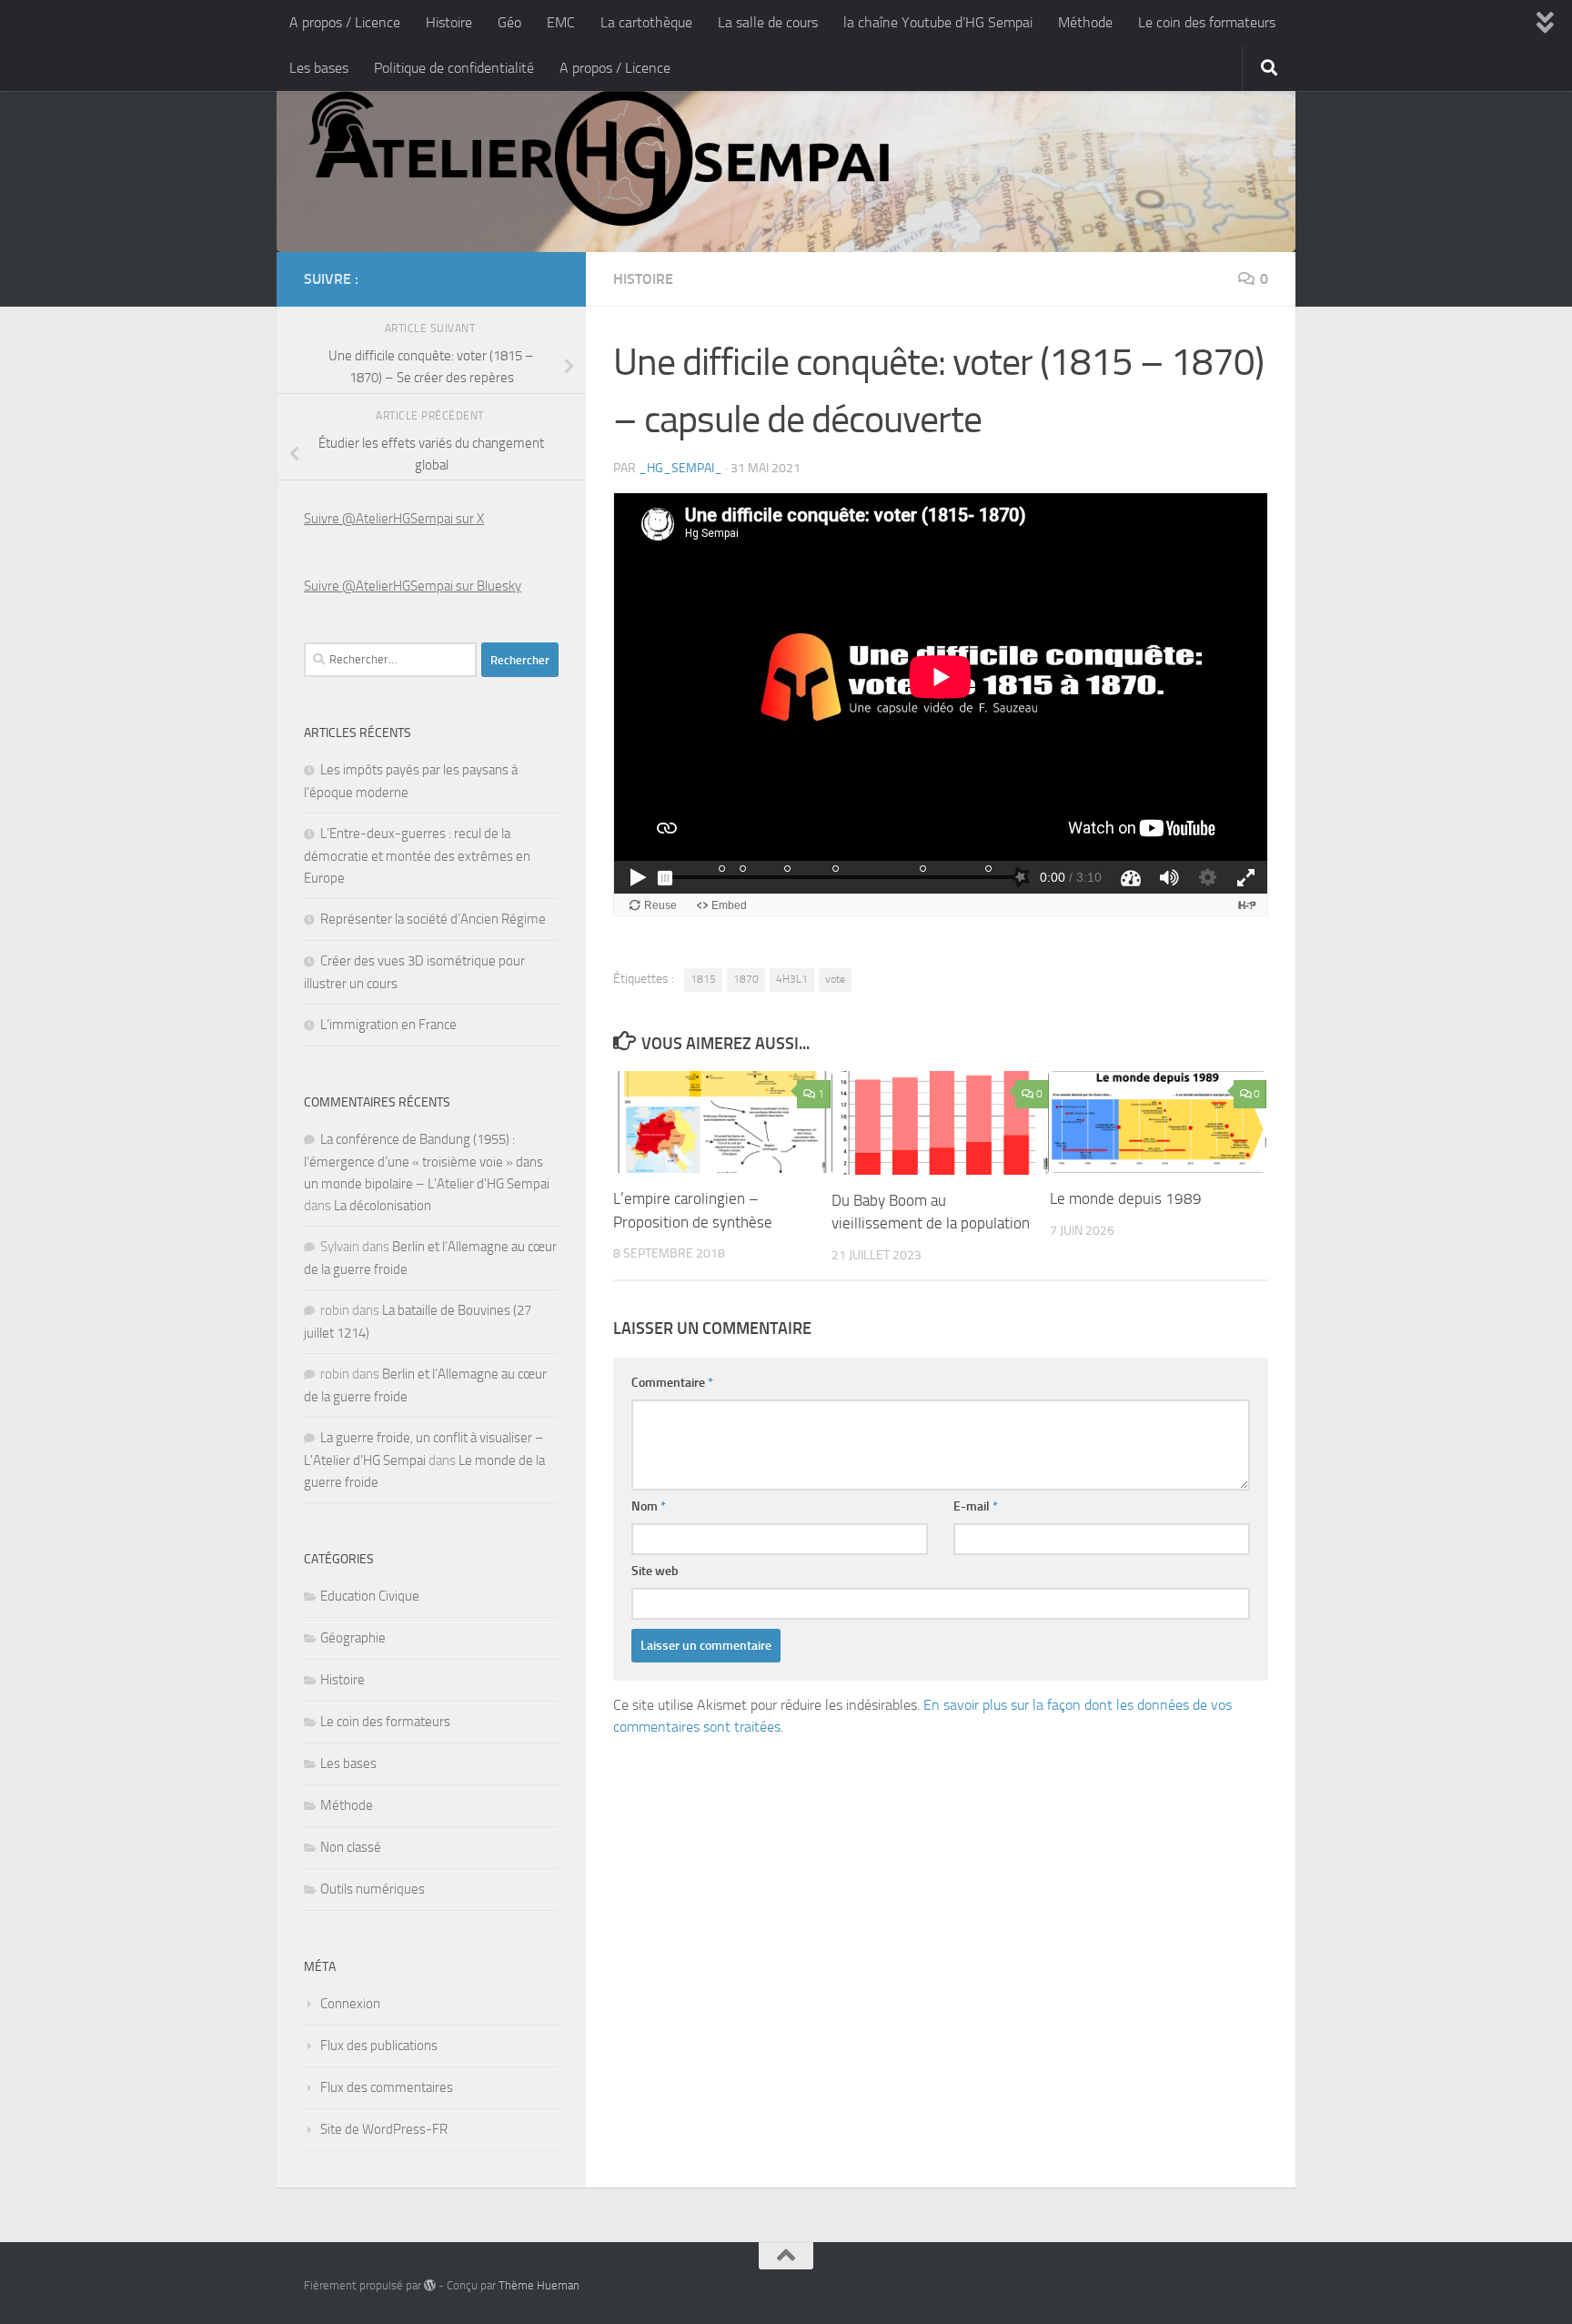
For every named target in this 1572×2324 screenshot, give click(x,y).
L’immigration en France (388, 1025)
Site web (655, 1571)
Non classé (351, 1847)
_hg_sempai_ (680, 468)
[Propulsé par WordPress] (430, 2285)
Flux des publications (379, 2046)
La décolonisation (383, 1206)
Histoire (449, 22)
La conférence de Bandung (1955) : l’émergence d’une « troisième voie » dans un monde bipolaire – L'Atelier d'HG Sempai (427, 1162)
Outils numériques (373, 1889)
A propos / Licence (345, 22)
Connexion (350, 2004)
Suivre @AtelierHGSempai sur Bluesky (413, 586)
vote (835, 979)
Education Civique (370, 1596)
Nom (649, 1506)
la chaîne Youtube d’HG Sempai (938, 22)
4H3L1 (792, 979)
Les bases (319, 68)
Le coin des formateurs (1207, 22)
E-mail (976, 1506)
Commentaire (672, 1383)
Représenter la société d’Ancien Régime (433, 919)
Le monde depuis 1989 (1126, 1198)
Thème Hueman (539, 2285)
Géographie (353, 1638)
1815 (703, 979)
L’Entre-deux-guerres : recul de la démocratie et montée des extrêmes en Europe (417, 856)
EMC (561, 22)
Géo (509, 22)
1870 (746, 979)
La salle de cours (768, 22)
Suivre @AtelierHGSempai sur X (394, 519)
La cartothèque (646, 22)
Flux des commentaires (387, 2087)
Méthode (1085, 22)
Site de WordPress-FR (384, 2129)
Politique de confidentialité (454, 68)
